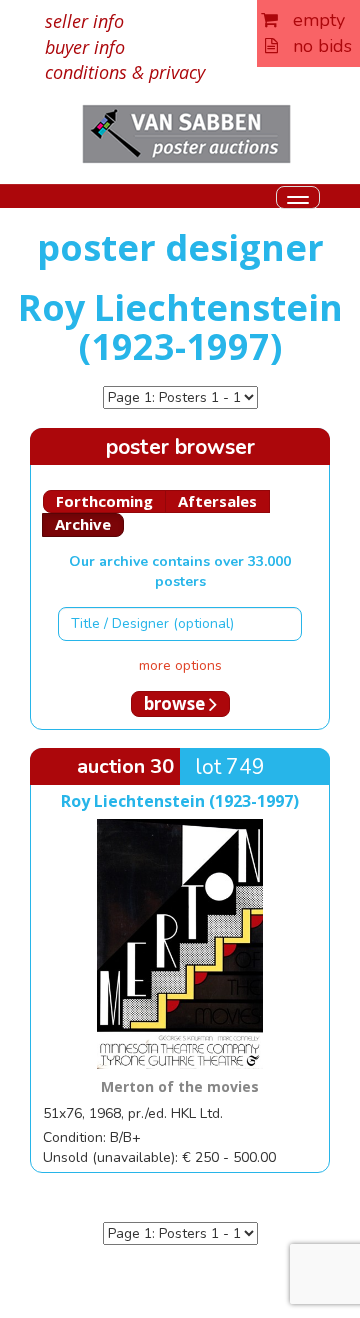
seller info (84, 21)
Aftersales (217, 501)
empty (311, 20)
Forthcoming (104, 501)
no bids (315, 46)
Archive (83, 524)
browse (176, 703)
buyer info (85, 47)
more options (180, 665)
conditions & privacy (125, 72)
